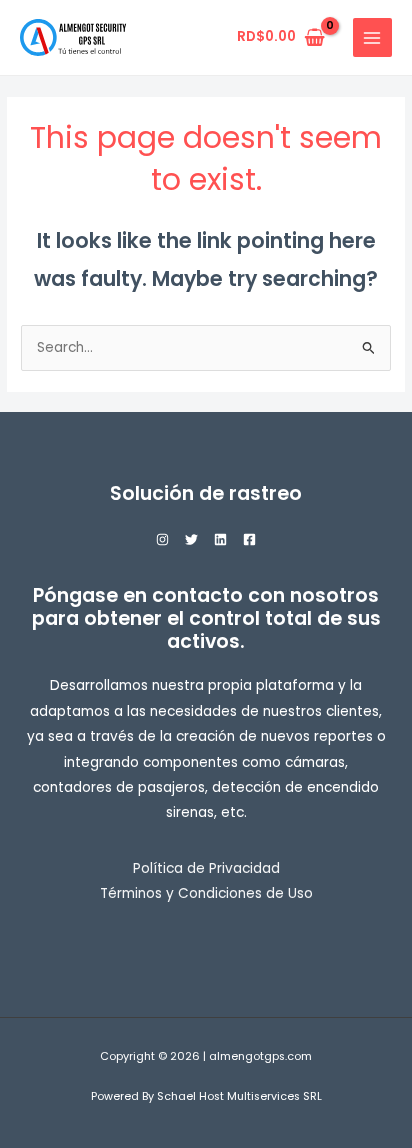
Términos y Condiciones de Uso (206, 893)
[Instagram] (162, 539)
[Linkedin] (220, 539)
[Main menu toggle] (372, 37)
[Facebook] (249, 539)
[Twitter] (191, 539)
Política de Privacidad (206, 868)
